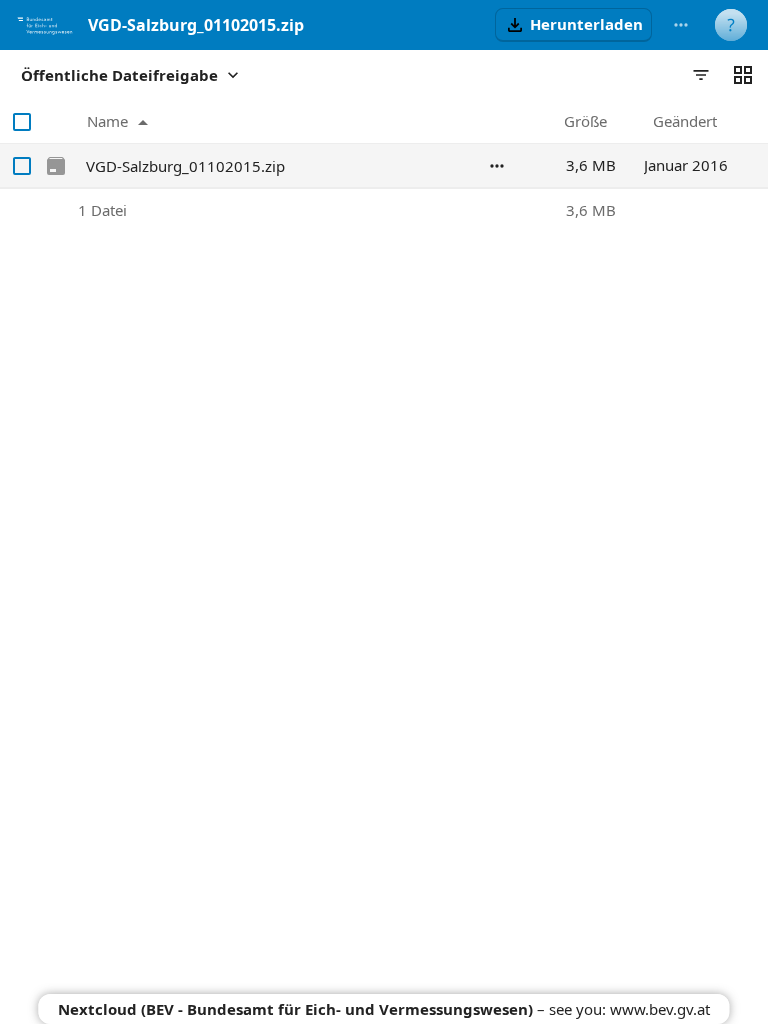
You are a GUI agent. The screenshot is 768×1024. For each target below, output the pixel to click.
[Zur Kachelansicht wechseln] (743, 75)
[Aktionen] (497, 166)
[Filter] (701, 75)
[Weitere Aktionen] (681, 25)
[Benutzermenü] (731, 25)
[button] (573, 25)
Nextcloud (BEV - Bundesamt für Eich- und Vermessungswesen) (295, 1009)
